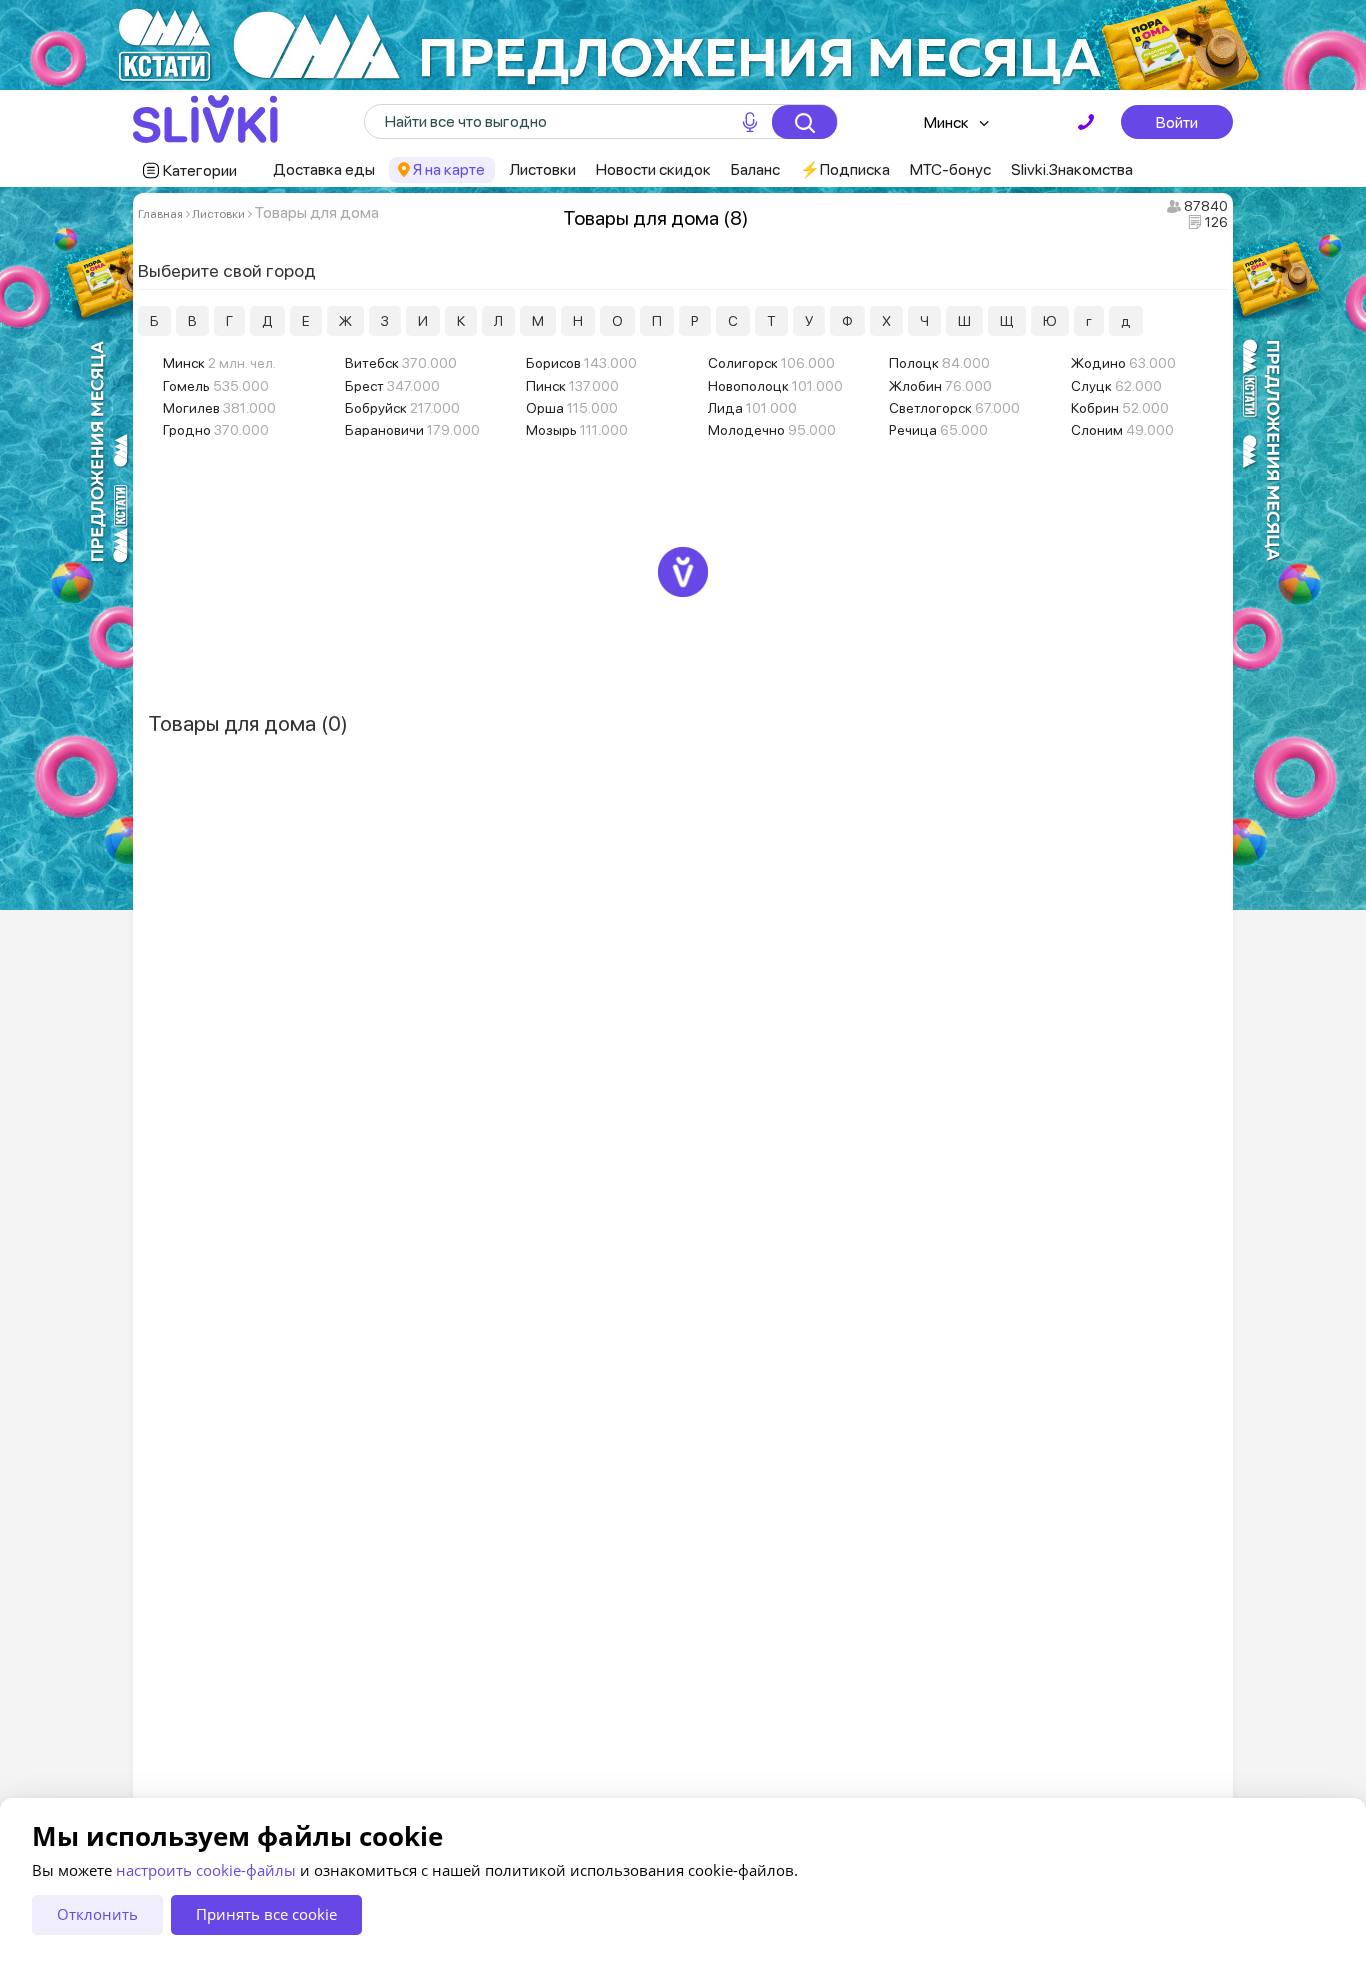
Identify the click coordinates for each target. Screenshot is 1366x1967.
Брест (392, 386)
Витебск (401, 363)
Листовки (542, 169)
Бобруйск (402, 408)
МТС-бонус (950, 169)
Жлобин (940, 386)
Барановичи (412, 430)
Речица (938, 430)
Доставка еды (324, 169)
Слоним (1122, 430)
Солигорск (771, 363)
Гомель (216, 386)
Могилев (219, 408)
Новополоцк (775, 386)
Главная (160, 214)
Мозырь (577, 430)
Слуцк (1116, 386)
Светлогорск (954, 408)
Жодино (1123, 363)
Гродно (216, 430)
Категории (200, 170)
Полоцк (939, 363)
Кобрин (1120, 408)
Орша (572, 408)
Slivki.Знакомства (1072, 169)
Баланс (755, 169)
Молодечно (772, 430)
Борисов (581, 363)
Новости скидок (653, 169)
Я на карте (449, 169)
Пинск (572, 386)
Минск (946, 122)
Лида (752, 408)
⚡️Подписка (845, 169)
